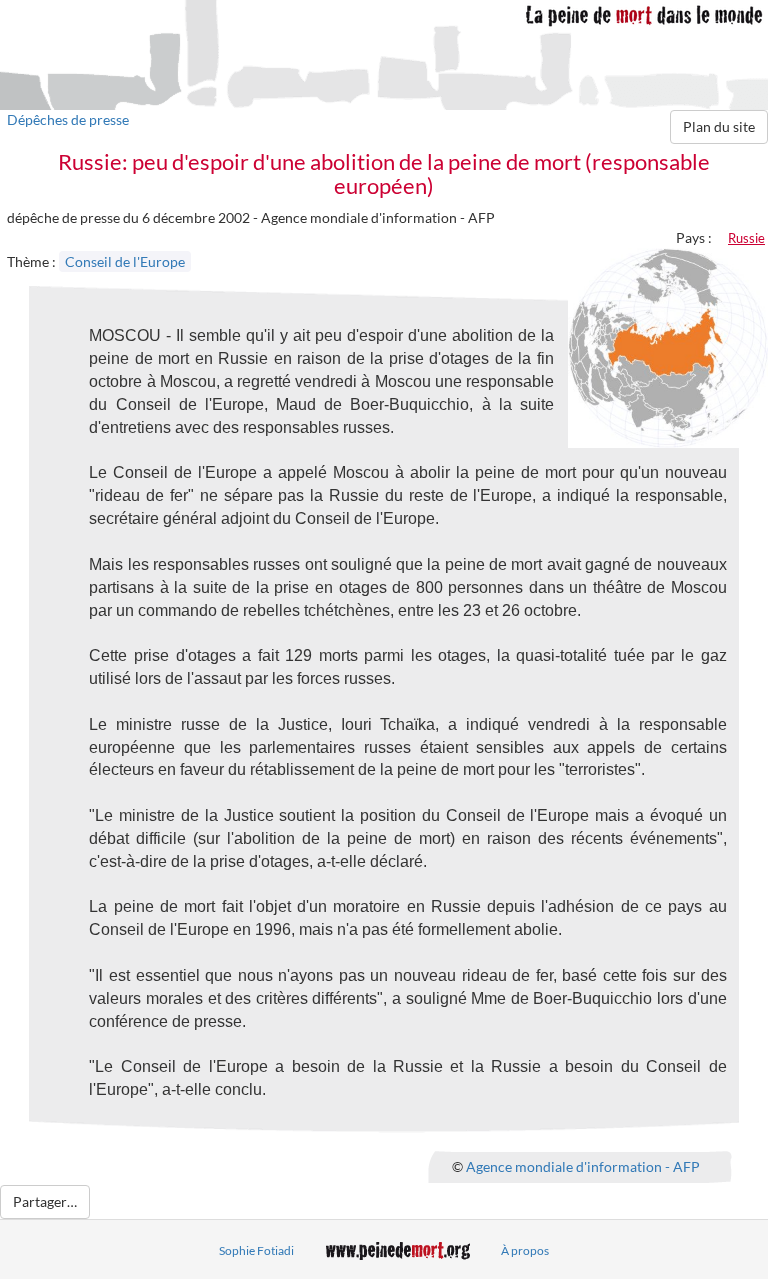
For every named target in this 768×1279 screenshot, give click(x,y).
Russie (746, 238)
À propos (525, 1250)
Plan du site (719, 126)
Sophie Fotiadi (256, 1250)
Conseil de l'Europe (125, 261)
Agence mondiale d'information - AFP (583, 1166)
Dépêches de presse (68, 119)
